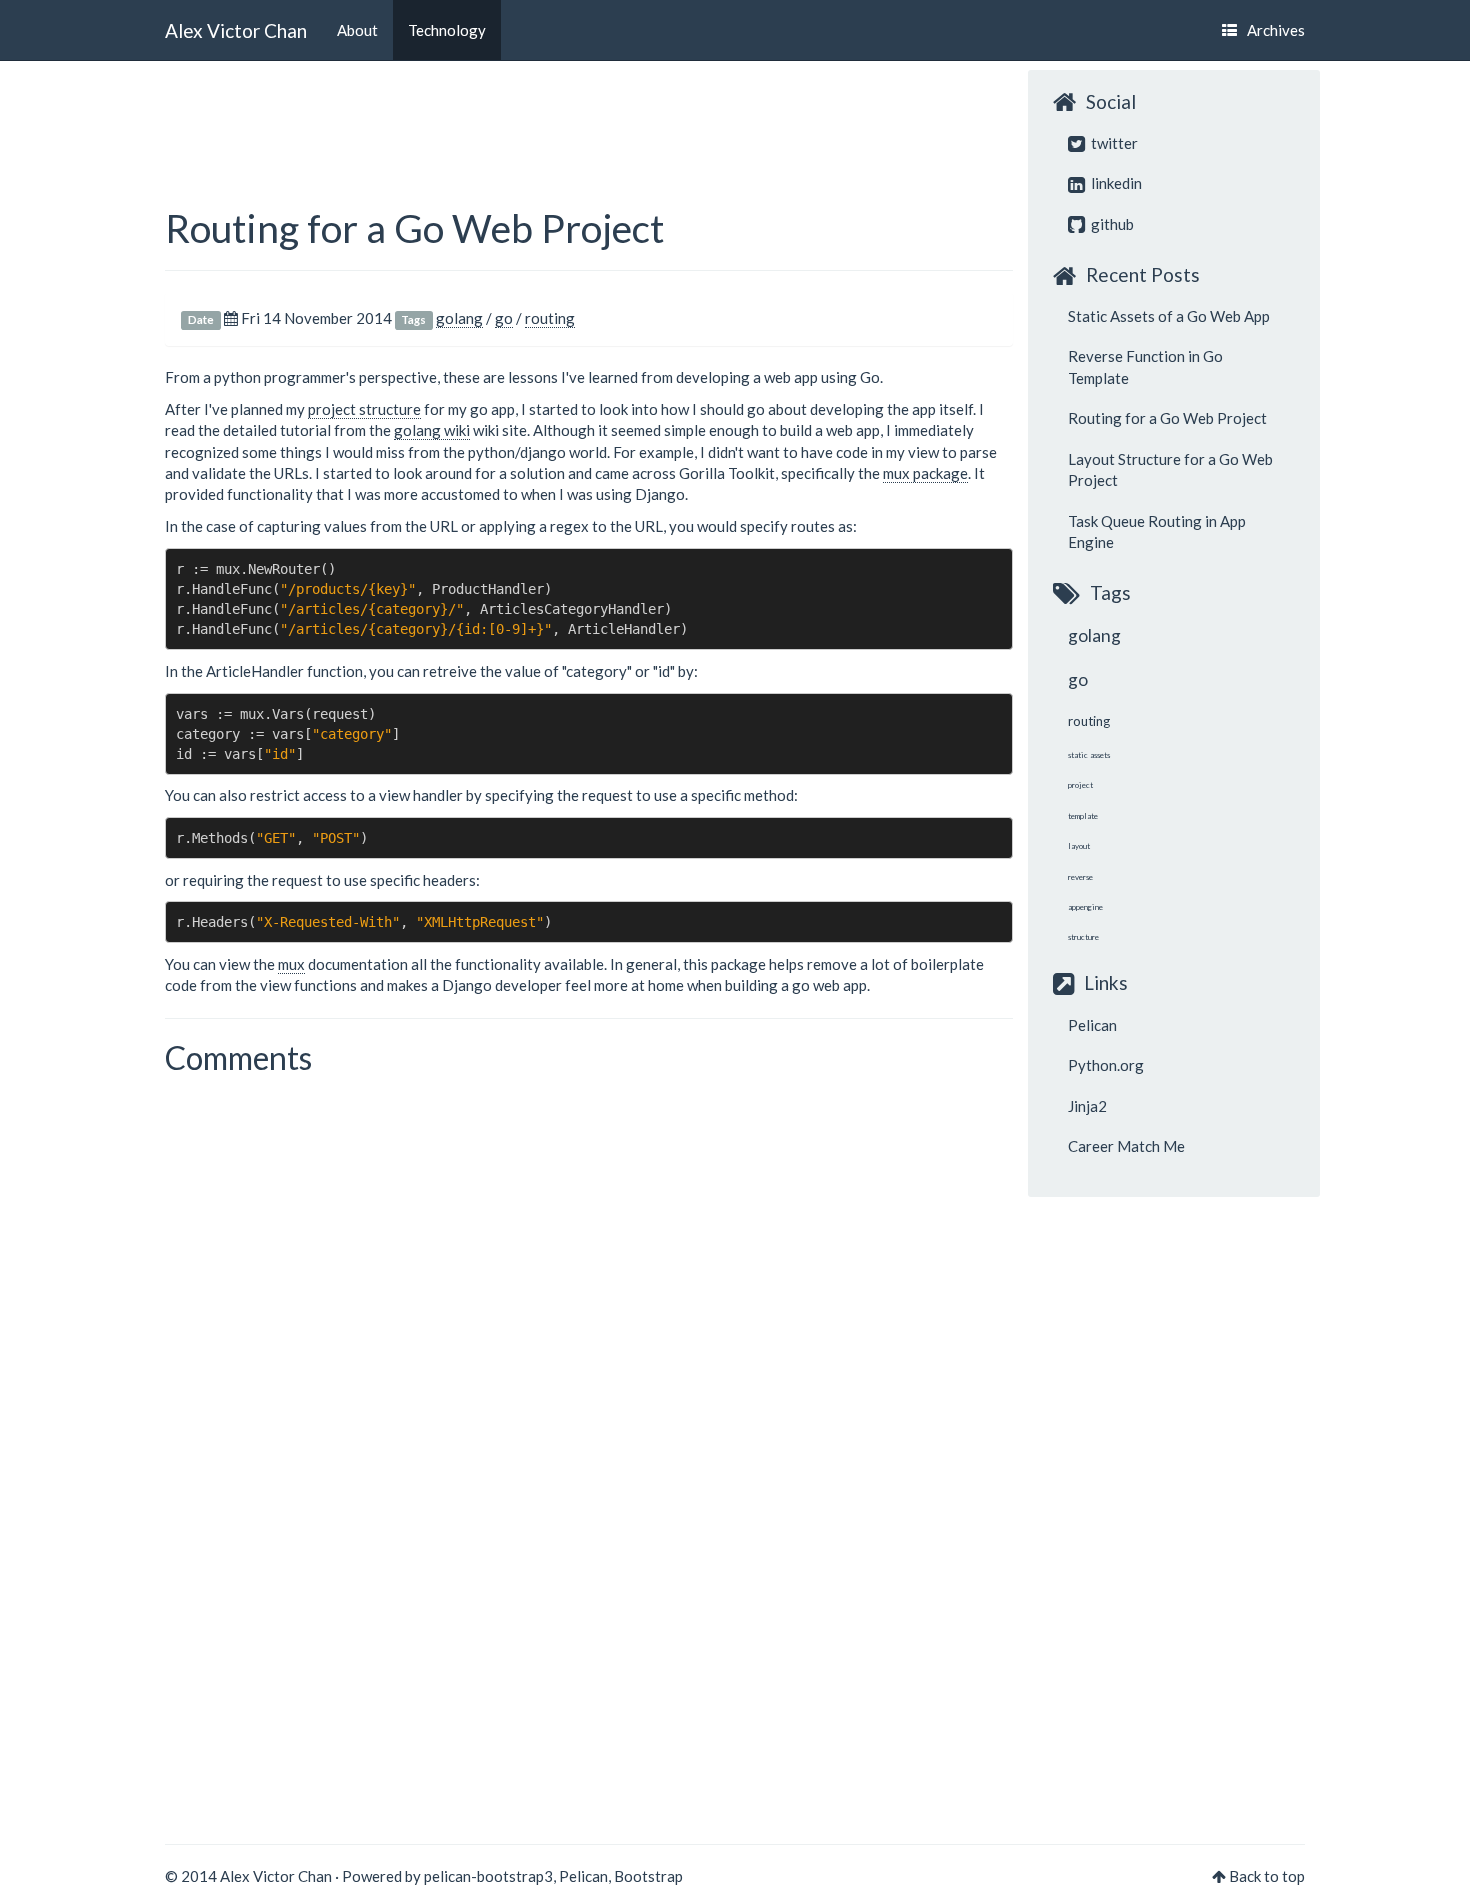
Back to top (1267, 1876)
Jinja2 (1087, 1106)
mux (291, 964)
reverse (1080, 877)
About (357, 30)
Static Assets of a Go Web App (1169, 316)
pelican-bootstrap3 (488, 1876)
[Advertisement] (529, 115)
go (504, 318)
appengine (1085, 907)
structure (1083, 937)
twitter (1113, 143)
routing (550, 318)
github (1111, 224)
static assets (1089, 755)
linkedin (1115, 183)
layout (1079, 846)
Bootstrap (648, 1876)
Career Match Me (1126, 1146)
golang (459, 318)
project (1080, 785)
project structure (364, 409)
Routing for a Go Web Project (414, 228)
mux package (925, 473)
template (1083, 816)
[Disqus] (589, 1335)
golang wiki (432, 430)
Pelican (1092, 1025)
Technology (447, 30)
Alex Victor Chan (236, 29)
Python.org (1106, 1065)
